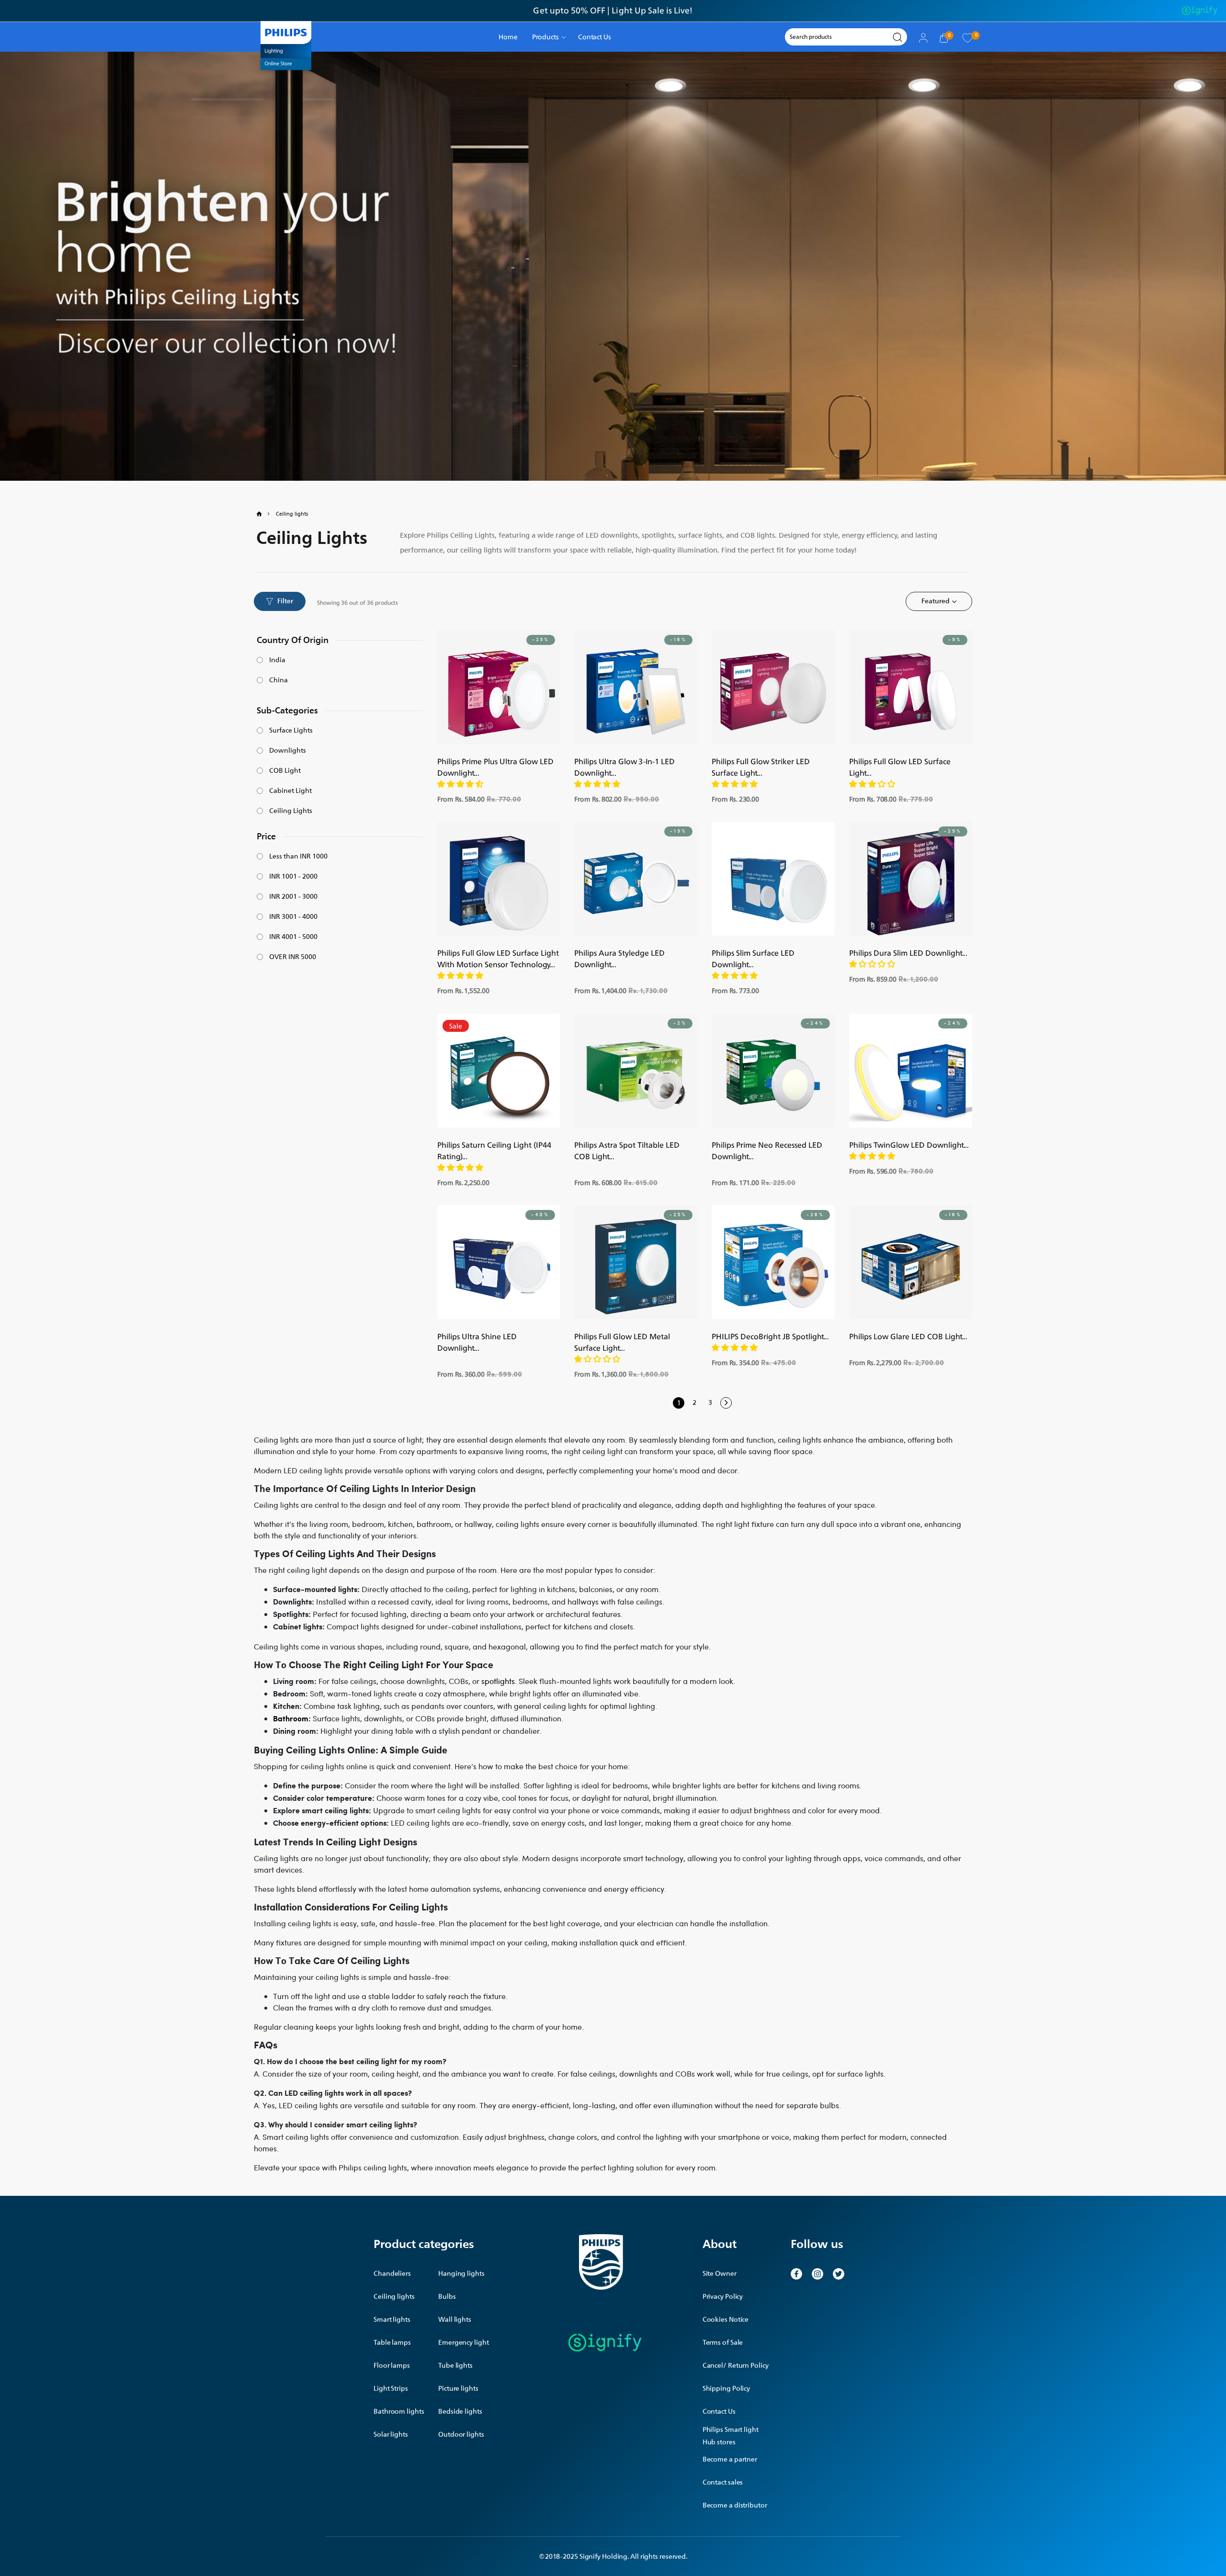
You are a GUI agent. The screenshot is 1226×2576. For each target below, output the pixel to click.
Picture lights (458, 2389)
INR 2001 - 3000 (293, 897)
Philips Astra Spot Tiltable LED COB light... (627, 1151)
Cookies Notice (726, 2320)
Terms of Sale (723, 2343)
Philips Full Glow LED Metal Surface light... (622, 1342)
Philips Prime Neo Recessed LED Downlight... (767, 1151)
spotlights (498, 1681)
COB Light (285, 771)
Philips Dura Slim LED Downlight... (908, 953)
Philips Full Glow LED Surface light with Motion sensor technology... (498, 959)
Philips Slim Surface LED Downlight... (753, 959)
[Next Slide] (548, 687)
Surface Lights (291, 731)
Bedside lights (460, 2412)
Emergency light (464, 2343)
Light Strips (391, 2389)
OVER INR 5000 (293, 957)
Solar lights (391, 2435)
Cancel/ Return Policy (736, 2366)
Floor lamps (392, 2366)
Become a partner (730, 2459)
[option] (613, 11)
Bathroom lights (399, 2412)
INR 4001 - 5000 (293, 937)
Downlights (288, 751)
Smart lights (392, 2320)
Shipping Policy (727, 2389)
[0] (967, 37)
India (277, 660)
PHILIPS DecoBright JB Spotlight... (770, 1336)
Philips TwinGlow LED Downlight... (909, 1145)
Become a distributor (735, 2505)
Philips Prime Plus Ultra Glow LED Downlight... (495, 767)
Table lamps (392, 2343)
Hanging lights (461, 2274)
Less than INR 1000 (298, 857)
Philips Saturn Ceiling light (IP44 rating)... (494, 1151)
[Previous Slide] (449, 687)
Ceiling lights (394, 2297)
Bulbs (447, 2297)
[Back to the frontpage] (265, 514)
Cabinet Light (290, 791)
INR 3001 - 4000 (293, 917)
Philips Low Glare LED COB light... (908, 1336)
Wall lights (455, 2320)
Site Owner (720, 2274)
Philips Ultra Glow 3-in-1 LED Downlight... (624, 767)
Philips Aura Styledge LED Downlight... (619, 959)
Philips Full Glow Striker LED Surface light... (761, 767)
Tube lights (455, 2366)
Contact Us (719, 2412)
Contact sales (723, 2482)
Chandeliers (392, 2274)
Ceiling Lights (291, 811)
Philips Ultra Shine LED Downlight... (477, 1342)
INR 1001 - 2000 (293, 877)
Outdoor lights (461, 2435)
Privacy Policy (723, 2297)
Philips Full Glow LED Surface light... (900, 767)
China (278, 680)
